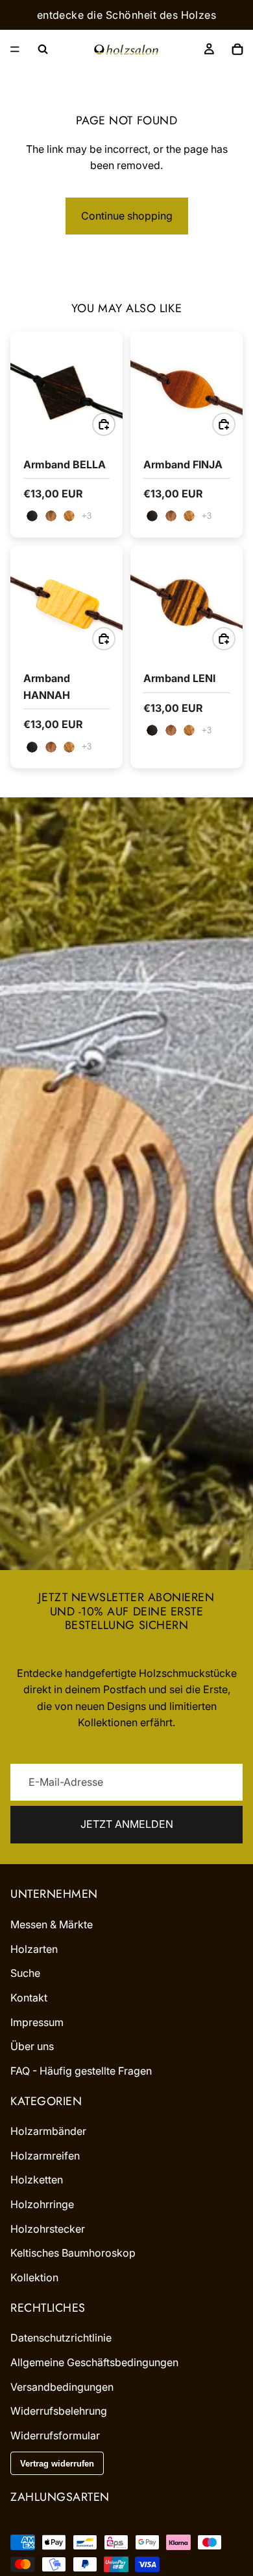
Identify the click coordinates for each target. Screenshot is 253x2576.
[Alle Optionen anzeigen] (87, 516)
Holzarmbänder (48, 2131)
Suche (25, 1973)
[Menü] (15, 49)
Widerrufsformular (55, 2435)
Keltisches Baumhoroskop (73, 2253)
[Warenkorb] (237, 49)
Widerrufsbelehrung (59, 2411)
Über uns (32, 2046)
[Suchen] (43, 49)
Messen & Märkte (52, 1924)
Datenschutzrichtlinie (61, 2338)
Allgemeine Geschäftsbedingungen (94, 2362)
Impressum (37, 2022)
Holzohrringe (42, 2204)
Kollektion (34, 2277)
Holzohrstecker (48, 2228)
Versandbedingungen (62, 2386)
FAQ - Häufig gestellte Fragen (81, 2070)
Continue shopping (127, 216)
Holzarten (34, 1948)
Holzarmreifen (45, 2156)
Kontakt (29, 1998)
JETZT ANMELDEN (127, 1824)
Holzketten (37, 2180)
